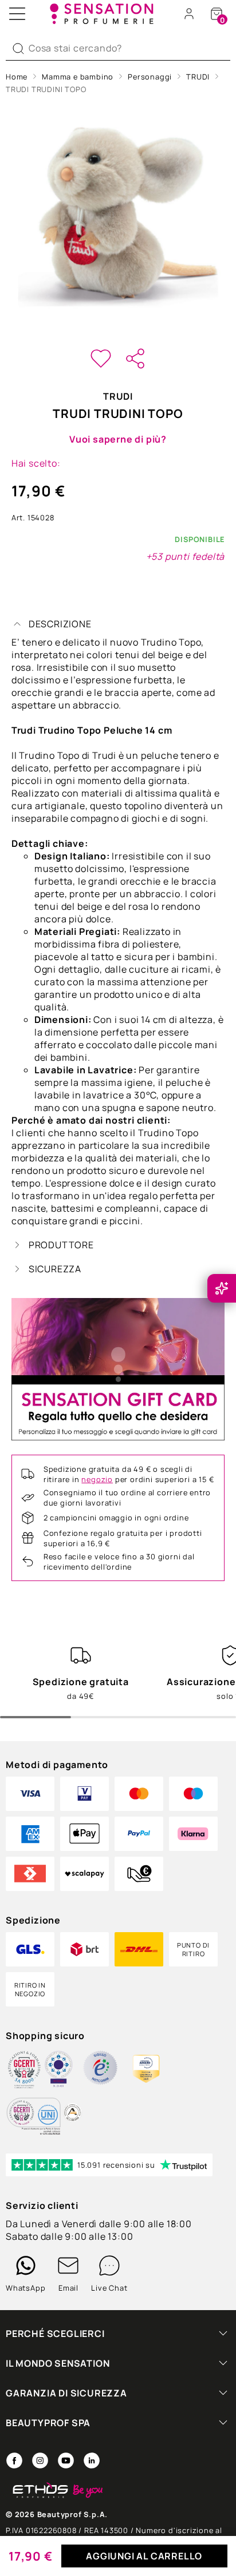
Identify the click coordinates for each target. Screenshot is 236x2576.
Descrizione (60, 624)
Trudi (118, 396)
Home (17, 77)
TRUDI (198, 77)
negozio (97, 1479)
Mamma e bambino (78, 77)
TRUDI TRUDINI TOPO (46, 89)
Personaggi (150, 77)
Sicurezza (55, 1269)
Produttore (61, 1245)
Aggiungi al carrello (144, 2556)
